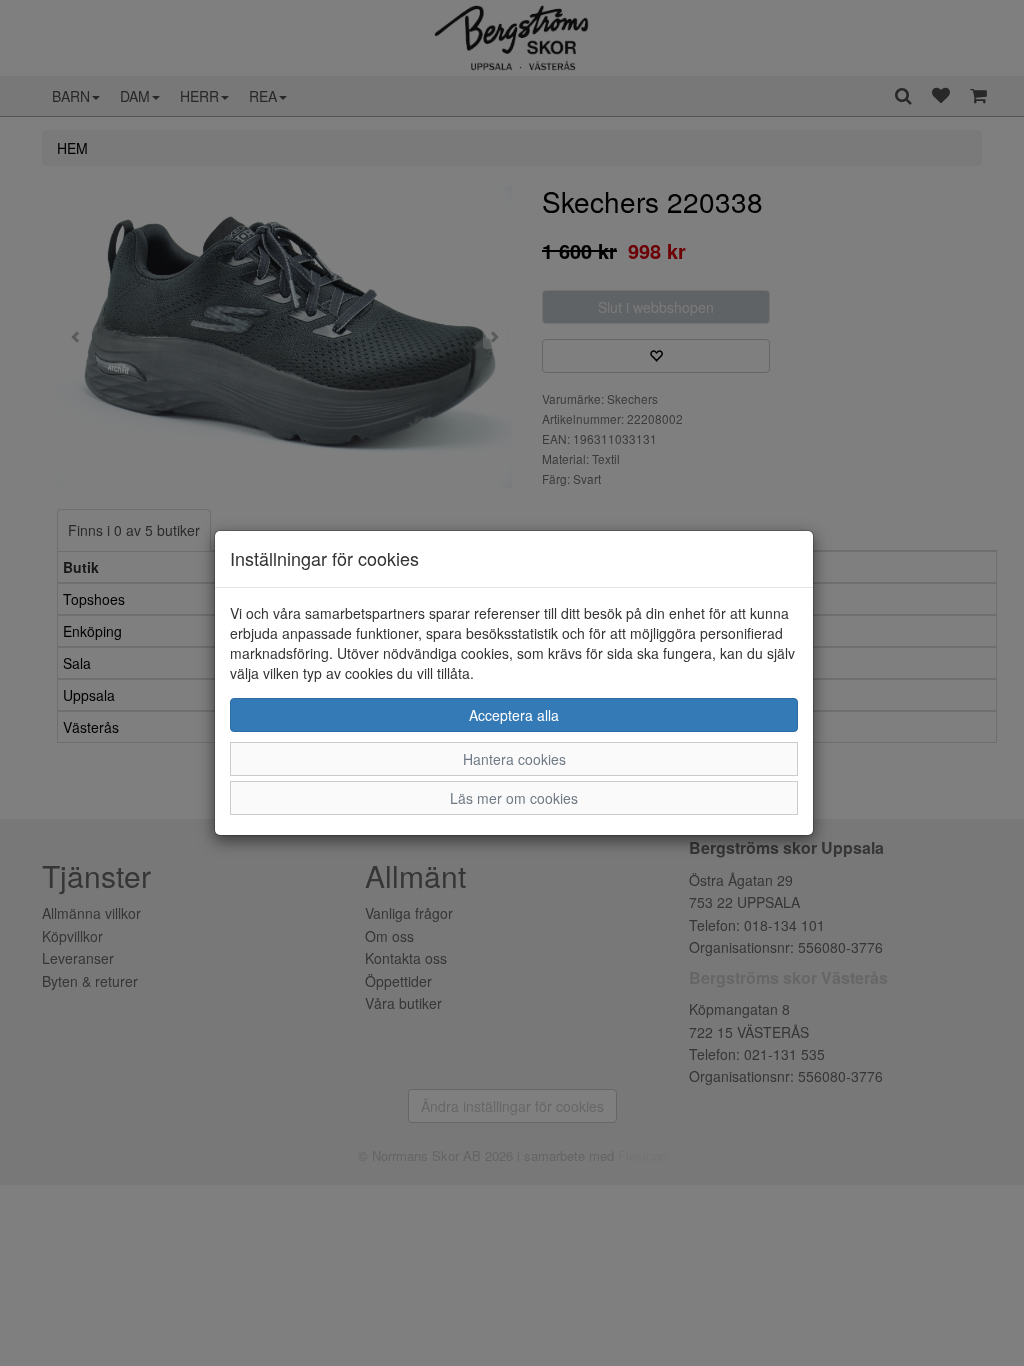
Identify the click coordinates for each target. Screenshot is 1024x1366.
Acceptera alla (514, 715)
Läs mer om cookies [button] (514, 798)
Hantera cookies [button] (514, 759)
